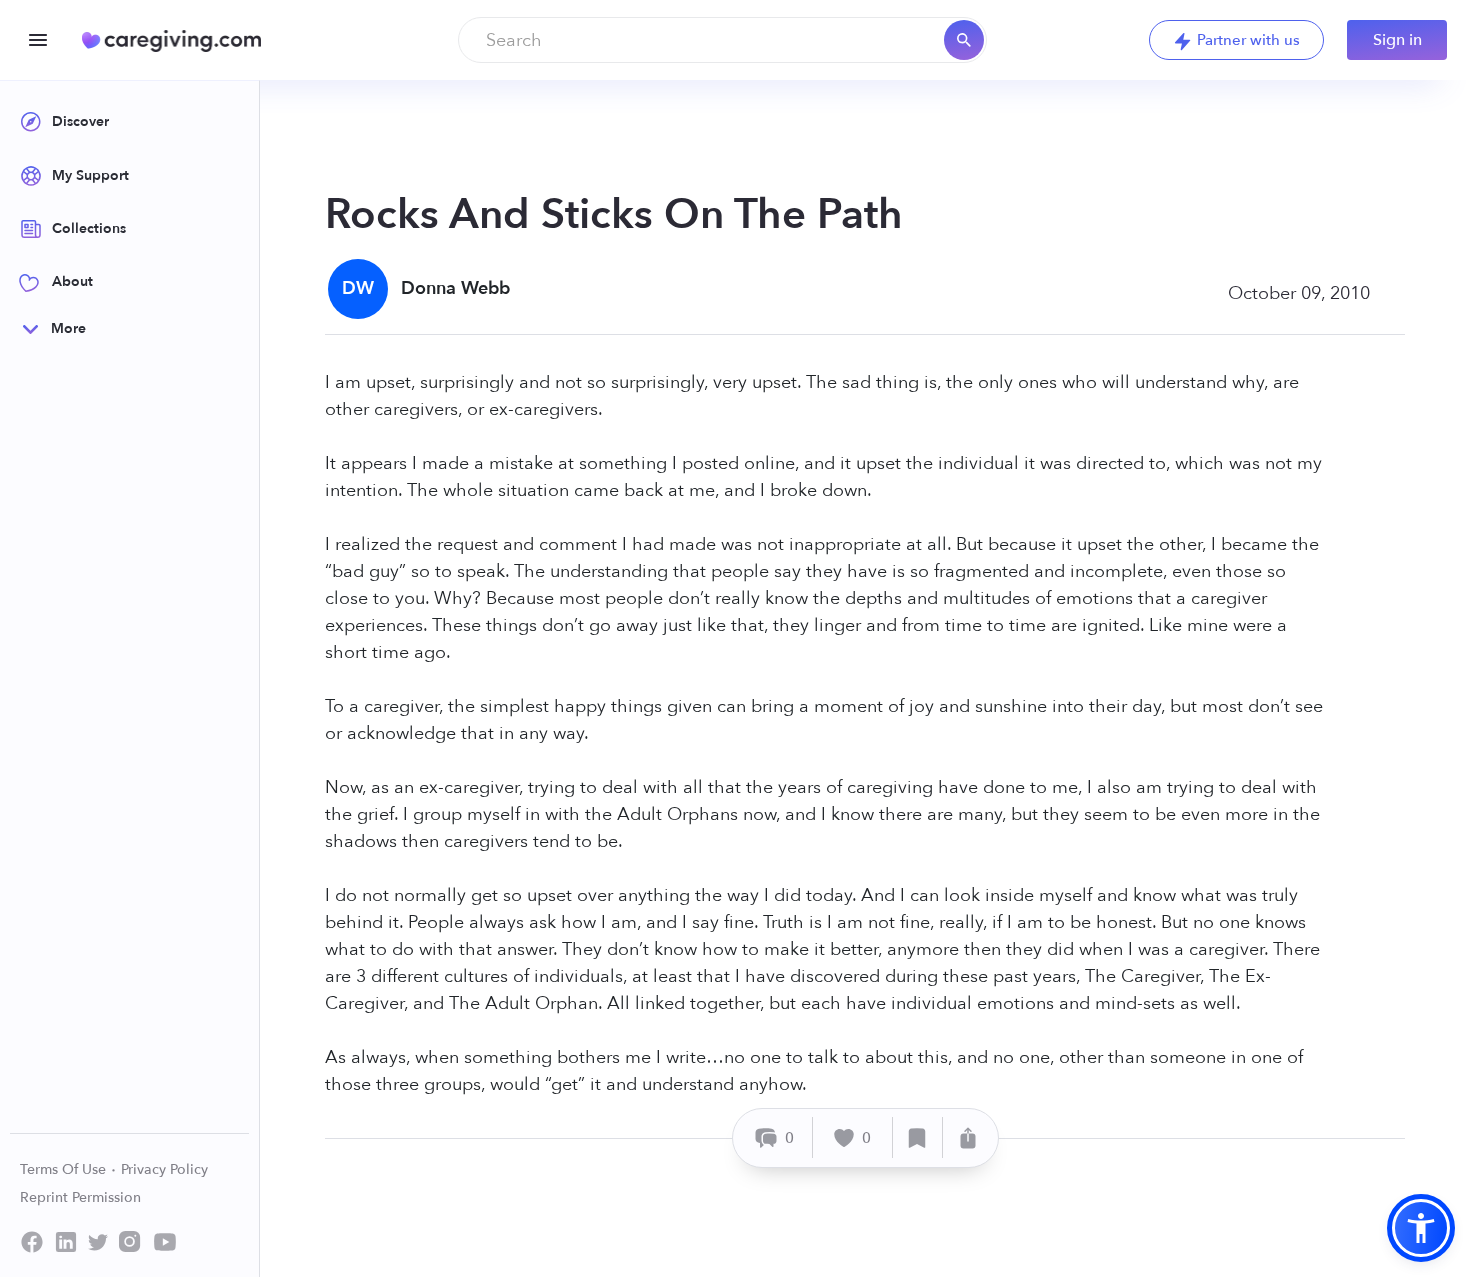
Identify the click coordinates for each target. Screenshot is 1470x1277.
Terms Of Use (65, 1169)
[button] (1421, 1228)
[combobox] (722, 40)
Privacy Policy (164, 1169)
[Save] (918, 1137)
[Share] (968, 1137)
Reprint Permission (80, 1197)
